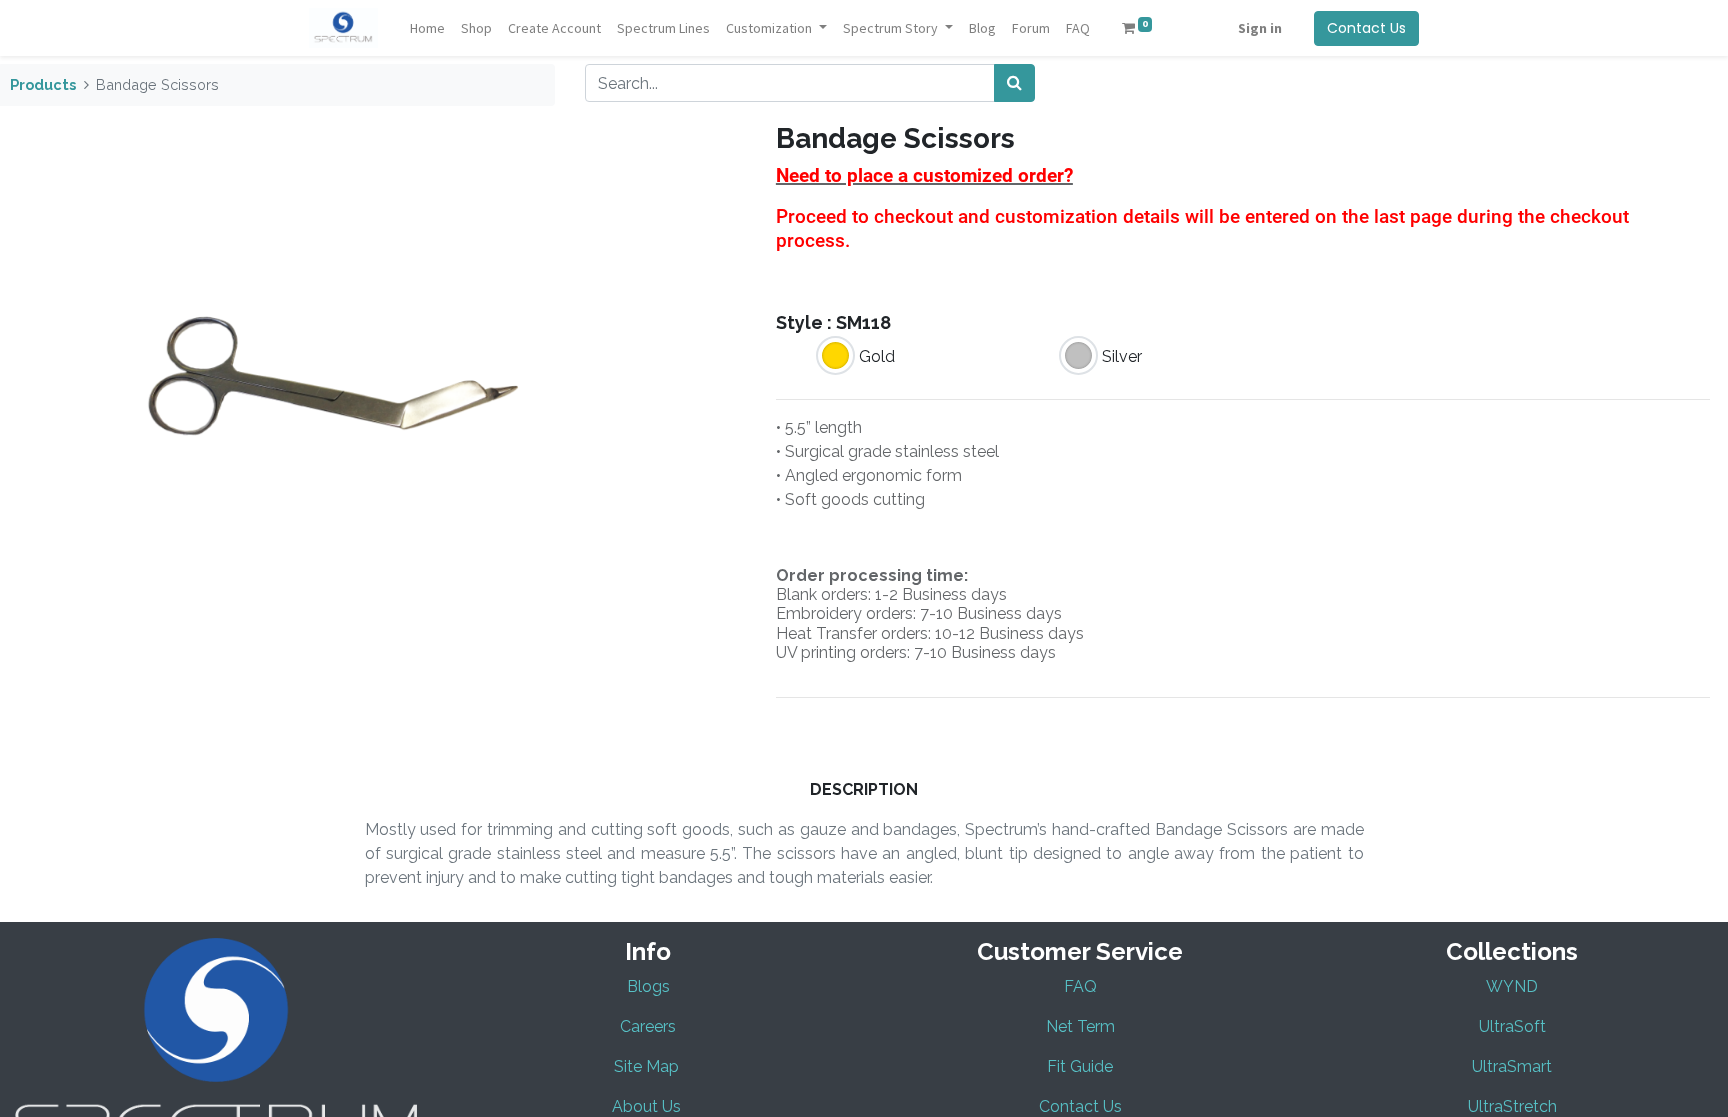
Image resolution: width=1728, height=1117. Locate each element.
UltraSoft (1512, 1026)
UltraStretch (1512, 1106)
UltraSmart (1512, 1066)
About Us (646, 1106)
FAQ (1080, 986)
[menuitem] (427, 28)
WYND (1512, 986)
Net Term (1080, 1026)
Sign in (1260, 28)
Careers (648, 1026)
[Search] (1014, 83)
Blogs (648, 986)
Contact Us (1366, 28)
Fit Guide (1080, 1066)
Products (43, 84)
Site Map (648, 1066)
